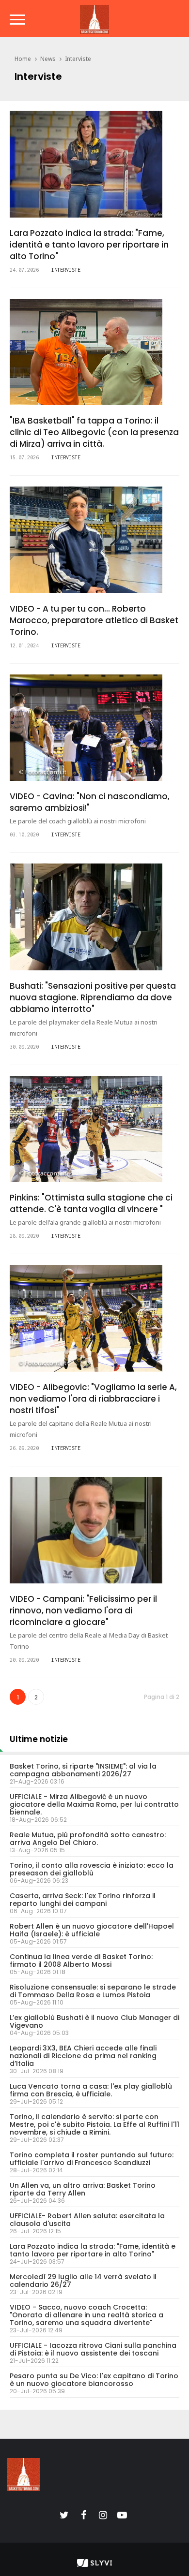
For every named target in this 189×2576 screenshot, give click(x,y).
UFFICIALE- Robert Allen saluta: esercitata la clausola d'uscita (87, 2220)
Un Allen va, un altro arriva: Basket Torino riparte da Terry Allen (83, 2189)
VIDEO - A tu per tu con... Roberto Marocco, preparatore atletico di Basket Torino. (94, 620)
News (48, 59)
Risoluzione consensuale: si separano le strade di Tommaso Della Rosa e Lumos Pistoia (93, 1991)
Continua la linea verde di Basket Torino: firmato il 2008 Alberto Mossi (81, 1961)
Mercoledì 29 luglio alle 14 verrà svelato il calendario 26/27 (83, 2281)
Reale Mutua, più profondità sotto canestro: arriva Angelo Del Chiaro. (88, 1839)
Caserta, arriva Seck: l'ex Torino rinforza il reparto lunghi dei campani (83, 1900)
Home (23, 59)
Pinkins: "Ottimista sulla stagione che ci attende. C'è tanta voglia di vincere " (91, 1203)
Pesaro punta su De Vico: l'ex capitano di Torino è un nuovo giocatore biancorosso (94, 2380)
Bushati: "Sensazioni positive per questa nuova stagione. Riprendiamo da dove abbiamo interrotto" (93, 997)
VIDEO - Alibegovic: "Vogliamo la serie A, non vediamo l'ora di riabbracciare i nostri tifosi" (93, 1399)
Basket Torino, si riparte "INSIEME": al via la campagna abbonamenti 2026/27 (83, 1770)
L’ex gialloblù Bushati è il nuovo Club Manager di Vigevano (94, 2021)
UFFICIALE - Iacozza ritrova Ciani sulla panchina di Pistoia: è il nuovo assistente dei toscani (93, 2349)
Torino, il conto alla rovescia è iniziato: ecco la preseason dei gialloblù (92, 1869)
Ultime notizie (39, 1739)
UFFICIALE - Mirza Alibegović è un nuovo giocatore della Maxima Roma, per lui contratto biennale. (94, 1804)
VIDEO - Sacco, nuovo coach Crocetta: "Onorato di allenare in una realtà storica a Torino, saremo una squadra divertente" (87, 2315)
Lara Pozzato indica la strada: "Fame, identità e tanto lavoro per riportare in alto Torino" (89, 245)
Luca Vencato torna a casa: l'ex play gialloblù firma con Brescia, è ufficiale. (91, 2090)
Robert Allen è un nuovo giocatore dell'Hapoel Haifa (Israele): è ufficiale (92, 1930)
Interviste (78, 59)
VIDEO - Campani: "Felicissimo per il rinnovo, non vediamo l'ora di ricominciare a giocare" (83, 1610)
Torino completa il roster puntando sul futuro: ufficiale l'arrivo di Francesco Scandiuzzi (92, 2159)
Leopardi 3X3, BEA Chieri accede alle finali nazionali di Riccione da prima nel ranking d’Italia (83, 2056)
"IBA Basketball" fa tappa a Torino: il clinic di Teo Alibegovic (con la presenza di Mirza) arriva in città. (94, 432)
